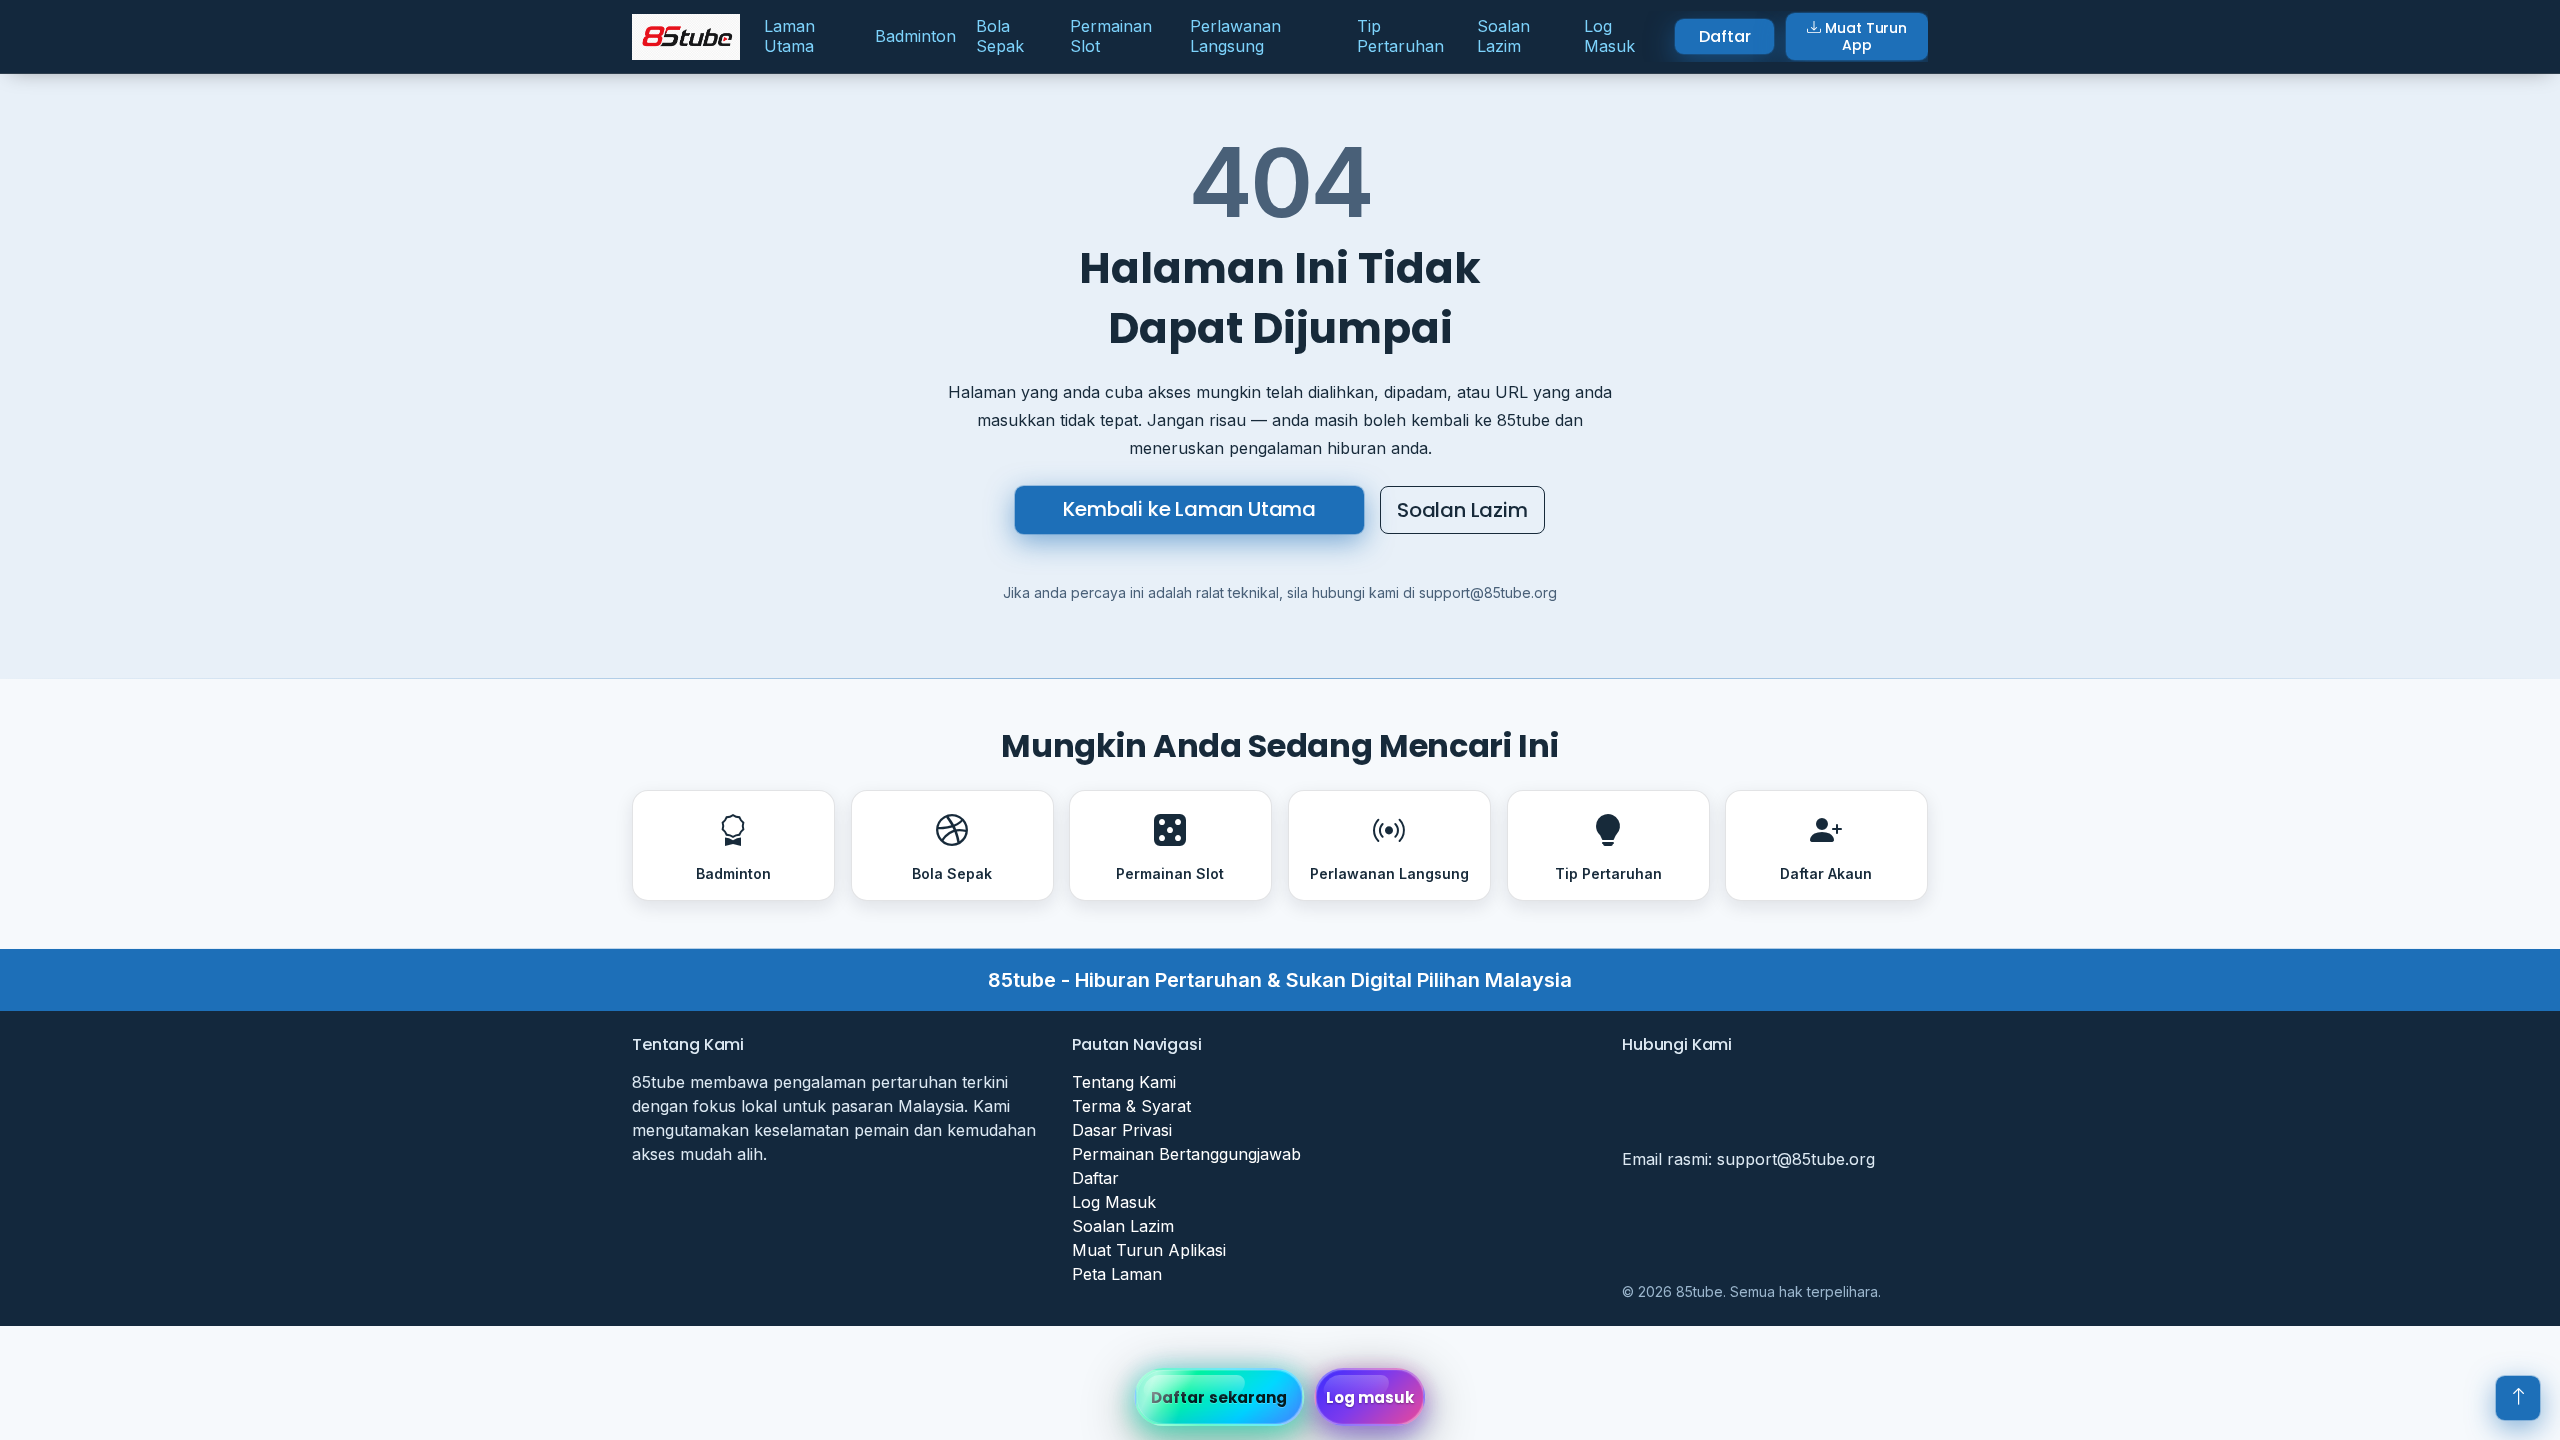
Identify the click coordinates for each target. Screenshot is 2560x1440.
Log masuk (1370, 1397)
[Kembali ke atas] (2518, 1398)
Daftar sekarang (1219, 1397)
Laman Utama (789, 35)
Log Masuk (1609, 35)
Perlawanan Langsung (1235, 35)
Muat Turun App (1866, 36)
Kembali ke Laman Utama (1189, 509)
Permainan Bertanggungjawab (1186, 1154)
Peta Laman (1117, 1274)
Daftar (1724, 36)
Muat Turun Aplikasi (1149, 1250)
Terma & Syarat (1131, 1106)
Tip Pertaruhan (1400, 35)
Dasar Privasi (1122, 1130)
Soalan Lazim (1503, 35)
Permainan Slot (1111, 35)
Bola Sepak (1000, 35)
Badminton (915, 36)
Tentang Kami (1124, 1082)
